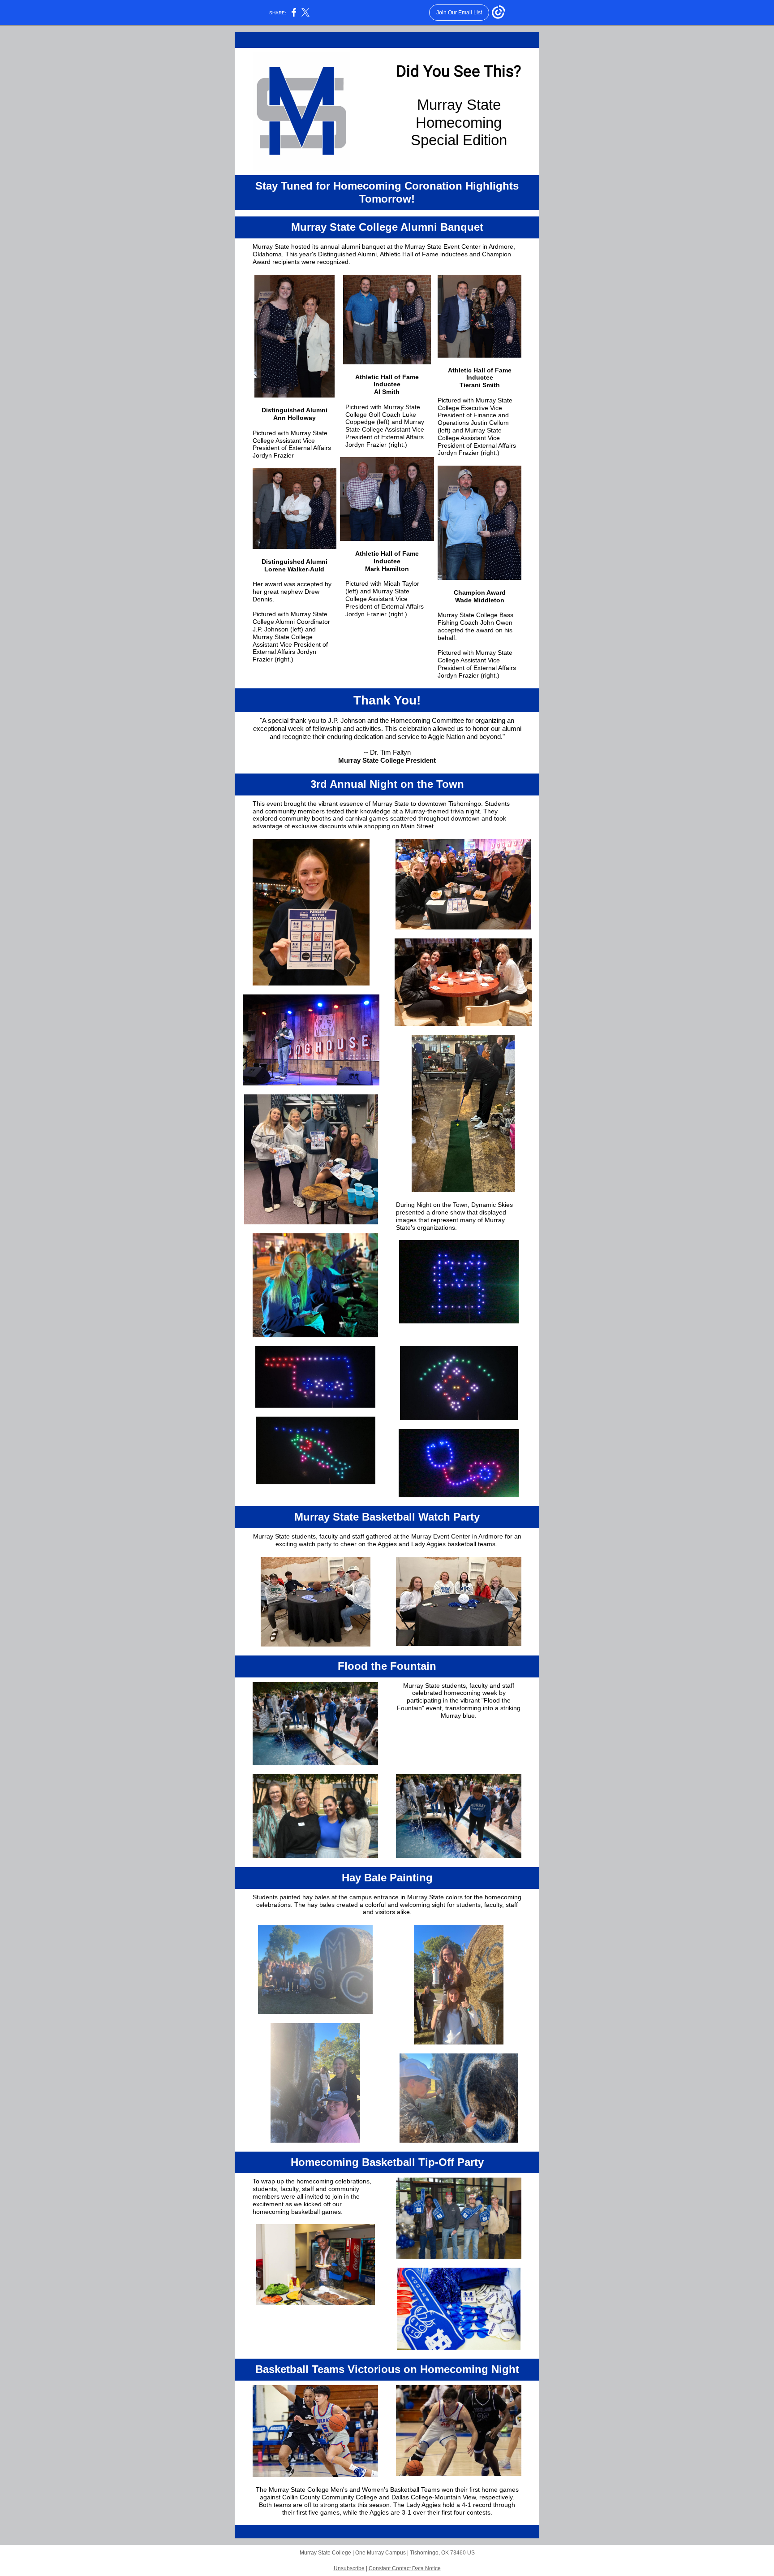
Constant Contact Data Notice (405, 2568)
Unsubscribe (349, 2568)
